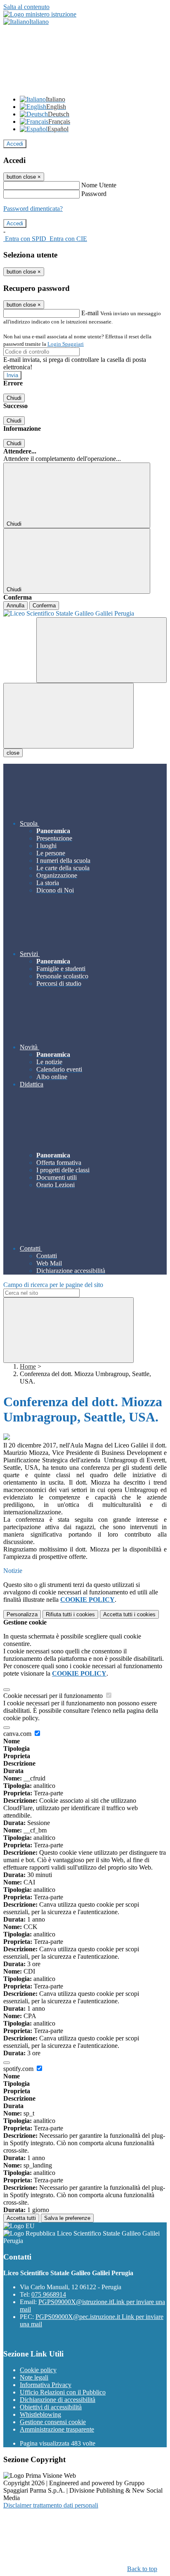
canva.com (18, 1734)
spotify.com (19, 2069)
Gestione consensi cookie (53, 2422)
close (13, 753)
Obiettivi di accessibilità (51, 2407)
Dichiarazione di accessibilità (58, 2400)
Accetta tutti (129, 1614)
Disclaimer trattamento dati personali (51, 2505)
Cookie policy (38, 2370)
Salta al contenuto (26, 7)
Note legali (34, 2377)
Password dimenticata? (33, 209)
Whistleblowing (40, 2414)
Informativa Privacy (46, 2385)
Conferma (44, 606)
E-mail (90, 313)
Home (28, 1366)
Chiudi (14, 398)
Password (94, 194)
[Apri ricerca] (102, 650)
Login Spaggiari (66, 344)
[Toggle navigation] (68, 716)
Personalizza (22, 1614)
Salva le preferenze (67, 2218)
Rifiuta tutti (70, 1614)
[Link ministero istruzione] (40, 14)
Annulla (15, 606)
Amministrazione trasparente (57, 2429)
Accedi (15, 144)
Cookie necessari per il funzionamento (54, 1696)
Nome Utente (99, 185)
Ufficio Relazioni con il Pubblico (63, 2392)
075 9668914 (49, 2294)
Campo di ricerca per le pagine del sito (53, 1285)
